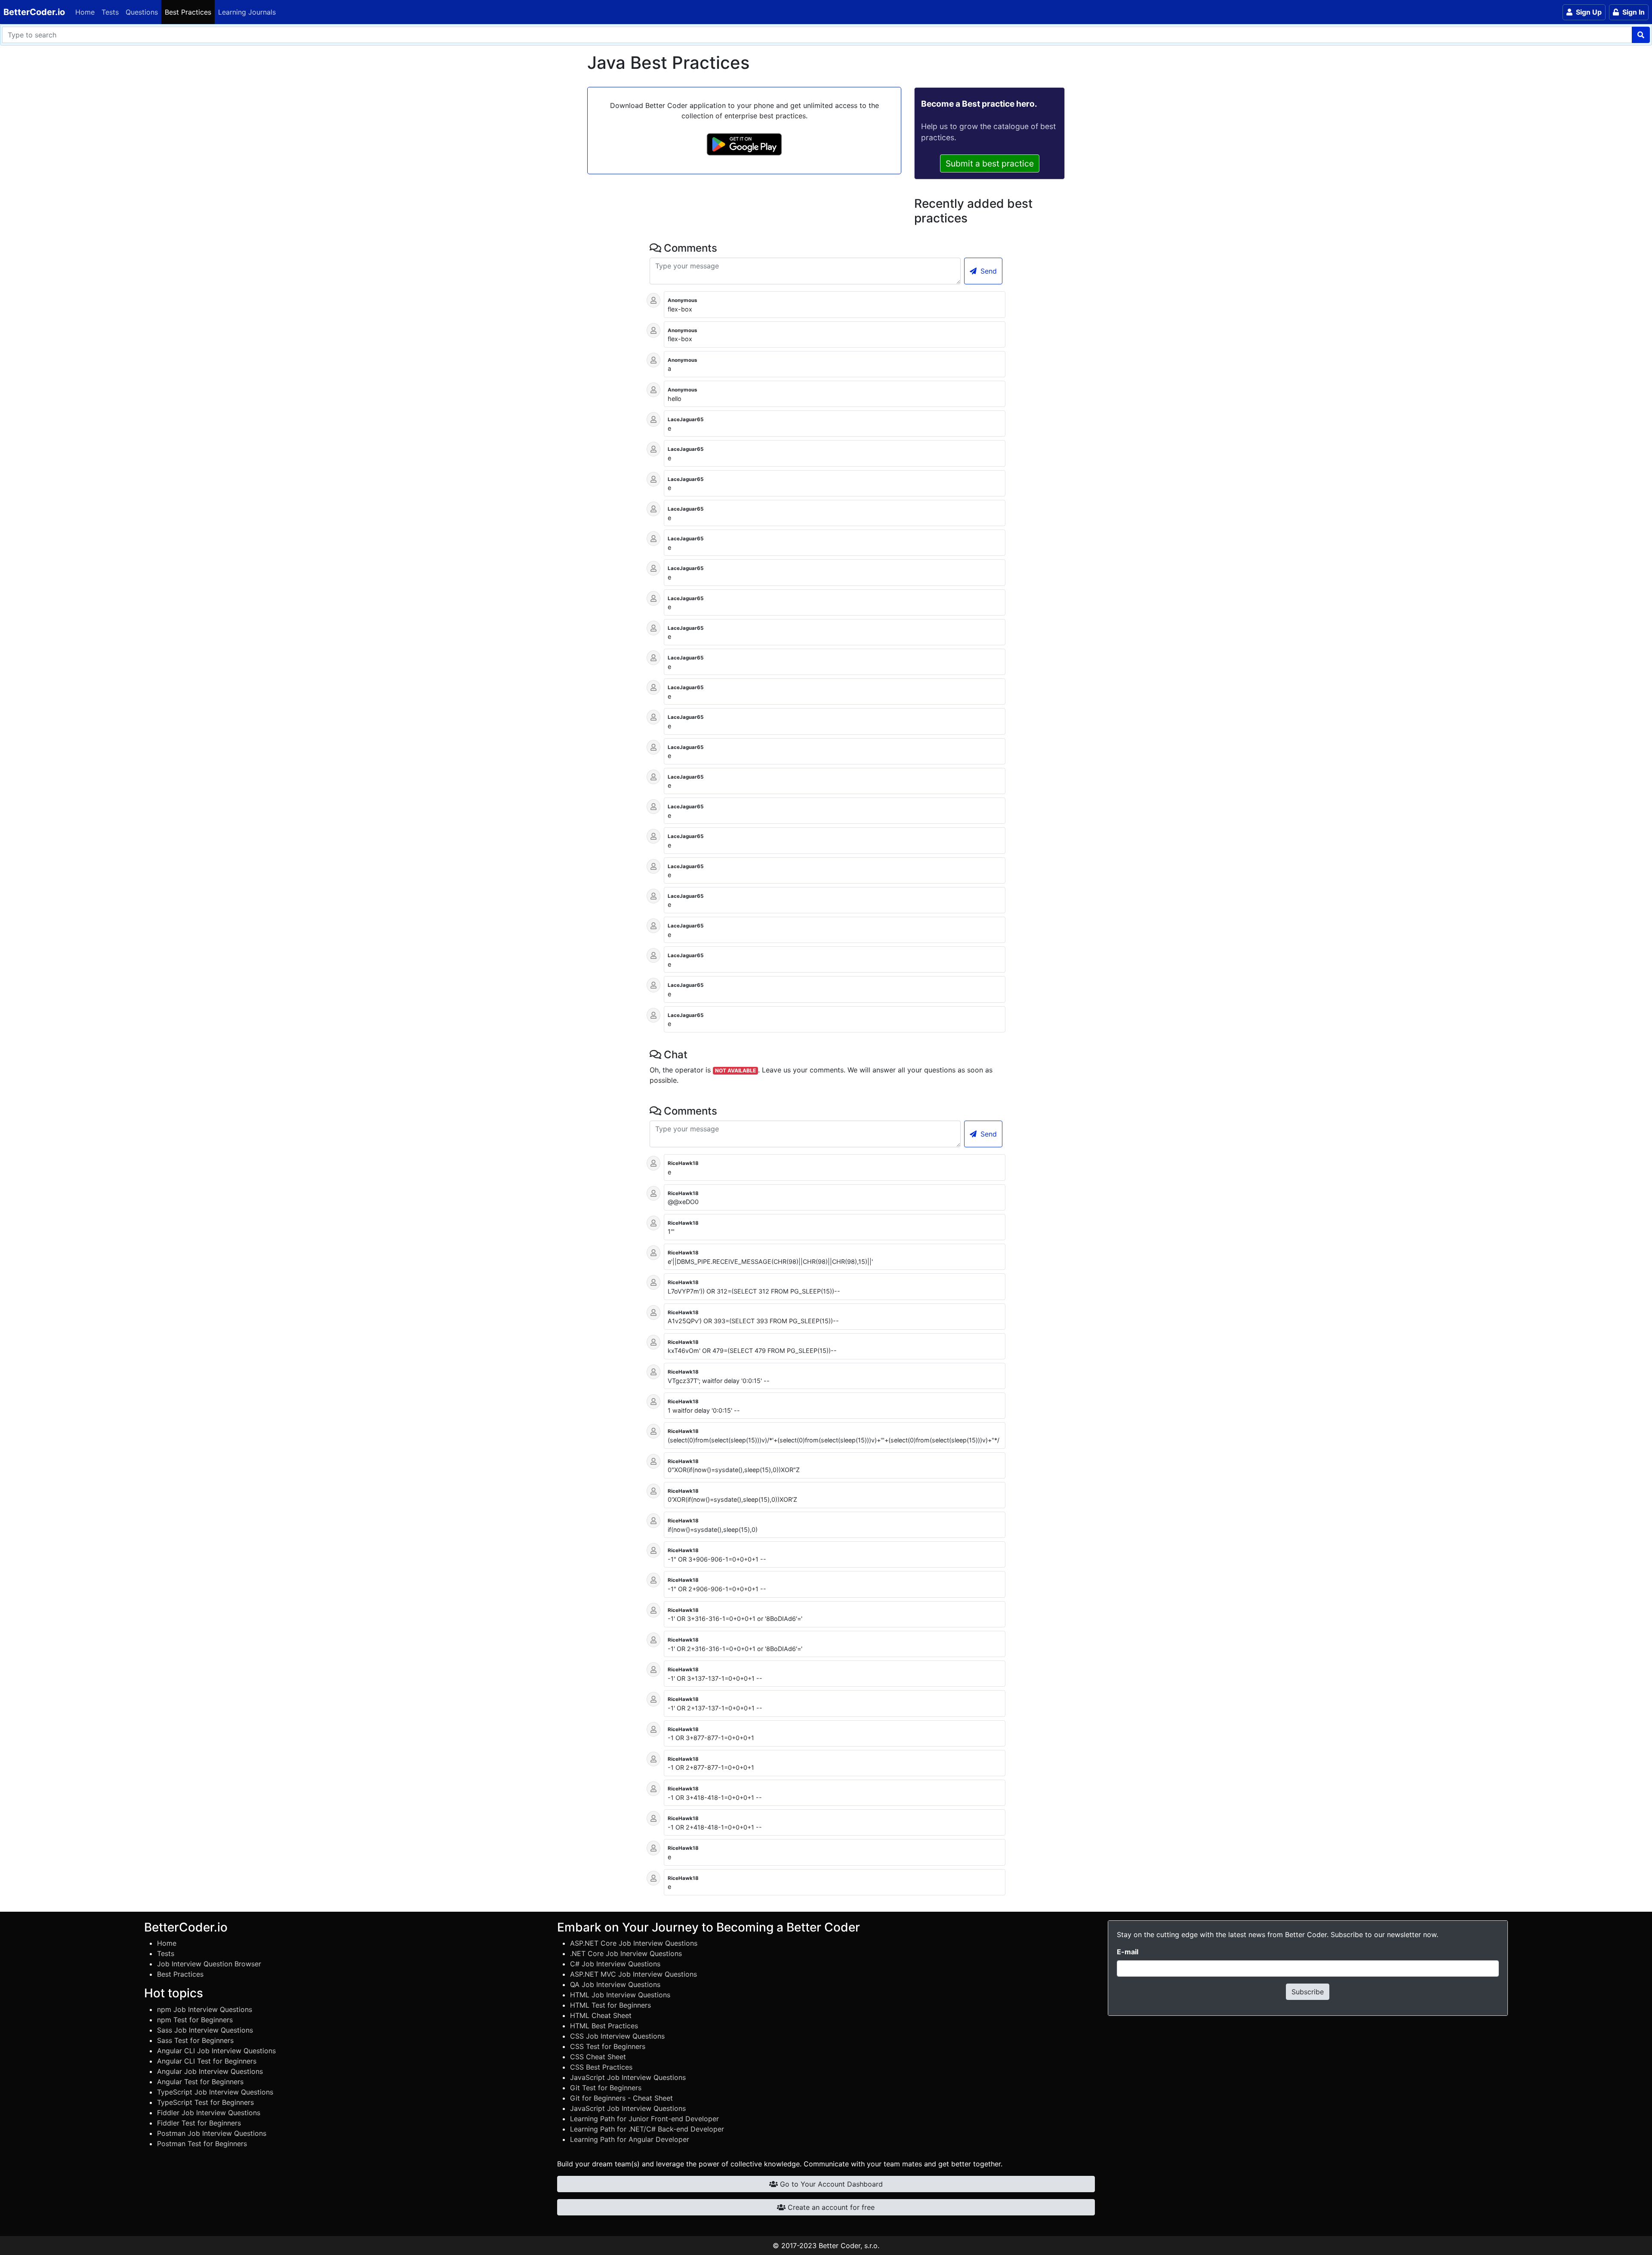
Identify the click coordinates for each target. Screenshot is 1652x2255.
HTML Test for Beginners (610, 2005)
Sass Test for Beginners (195, 2040)
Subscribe (1308, 1992)
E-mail (1128, 1952)
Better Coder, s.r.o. (849, 2246)
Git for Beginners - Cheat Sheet (621, 2098)
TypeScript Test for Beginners (205, 2102)
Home (85, 12)
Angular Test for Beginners (200, 2082)
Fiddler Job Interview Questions (209, 2113)
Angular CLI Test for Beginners (207, 2061)
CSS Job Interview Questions (617, 2036)
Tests (110, 12)
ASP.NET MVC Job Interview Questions (633, 1974)
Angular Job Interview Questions (210, 2071)
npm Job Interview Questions (205, 2009)
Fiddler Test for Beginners (199, 2123)
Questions (142, 12)
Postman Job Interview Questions (212, 2133)
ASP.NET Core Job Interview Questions (634, 1943)
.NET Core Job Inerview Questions (626, 1953)
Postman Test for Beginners (202, 2144)
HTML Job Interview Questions (620, 1995)
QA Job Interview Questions (615, 1984)
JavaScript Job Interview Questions (628, 2077)
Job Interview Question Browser (209, 1964)
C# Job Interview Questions (615, 1964)
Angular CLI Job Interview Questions (216, 2051)
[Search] (1641, 35)
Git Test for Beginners (606, 2088)
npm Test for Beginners (195, 2020)
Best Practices (188, 12)
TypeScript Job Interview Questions (215, 2092)
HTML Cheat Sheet (601, 2015)
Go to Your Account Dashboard (830, 2184)
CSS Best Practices (601, 2067)
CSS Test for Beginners (608, 2046)
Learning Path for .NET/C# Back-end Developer (647, 2129)
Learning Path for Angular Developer (630, 2139)
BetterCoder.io (34, 12)
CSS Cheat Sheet (598, 2057)
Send (988, 271)
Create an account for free (830, 2207)
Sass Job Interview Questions (205, 2030)
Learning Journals (247, 12)
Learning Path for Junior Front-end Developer (644, 2119)
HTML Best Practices (604, 2026)
